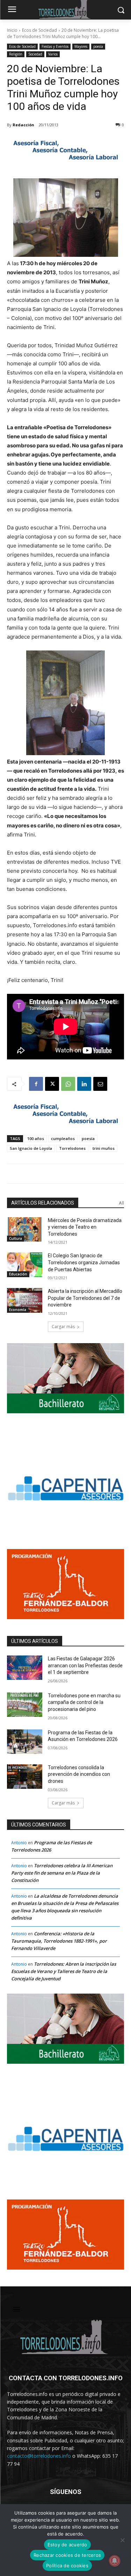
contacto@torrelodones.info (39, 2456)
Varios (53, 54)
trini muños (104, 1148)
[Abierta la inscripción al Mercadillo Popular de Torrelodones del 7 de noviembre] (25, 1300)
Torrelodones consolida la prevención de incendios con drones (79, 1774)
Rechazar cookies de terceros (67, 2555)
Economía (18, 1310)
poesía (98, 46)
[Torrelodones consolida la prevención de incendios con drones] (25, 1777)
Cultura (16, 1238)
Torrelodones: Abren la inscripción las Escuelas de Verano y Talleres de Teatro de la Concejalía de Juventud (64, 1971)
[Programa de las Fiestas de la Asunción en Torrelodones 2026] (25, 1742)
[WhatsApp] (68, 1084)
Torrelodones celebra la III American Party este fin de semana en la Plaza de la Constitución (62, 1873)
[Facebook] (36, 1084)
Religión (16, 54)
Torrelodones (72, 1148)
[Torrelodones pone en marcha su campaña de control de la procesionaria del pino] (25, 1705)
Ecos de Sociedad (39, 30)
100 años (36, 1138)
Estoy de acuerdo (67, 2545)
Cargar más (63, 1327)
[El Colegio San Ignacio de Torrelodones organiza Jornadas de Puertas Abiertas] (25, 1265)
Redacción (23, 125)
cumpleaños (63, 1138)
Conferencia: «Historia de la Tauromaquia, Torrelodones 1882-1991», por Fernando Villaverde (59, 1941)
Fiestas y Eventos (55, 46)
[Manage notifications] (115, 2561)
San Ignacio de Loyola (31, 1148)
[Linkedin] (84, 1084)
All (121, 1203)
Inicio (12, 30)
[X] (52, 1084)
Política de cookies (67, 2566)
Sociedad (35, 54)
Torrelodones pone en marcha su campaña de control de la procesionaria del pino (84, 1702)
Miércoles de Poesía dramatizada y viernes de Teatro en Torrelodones (85, 1227)
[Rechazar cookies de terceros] (122, 2540)
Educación (18, 1274)
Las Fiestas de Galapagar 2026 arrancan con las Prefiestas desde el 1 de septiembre (85, 1665)
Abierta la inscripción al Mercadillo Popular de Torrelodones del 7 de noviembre (85, 1298)
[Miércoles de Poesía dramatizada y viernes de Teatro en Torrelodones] (25, 1229)
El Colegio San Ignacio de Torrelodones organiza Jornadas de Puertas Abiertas (84, 1262)
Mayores (81, 46)
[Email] (100, 1084)
